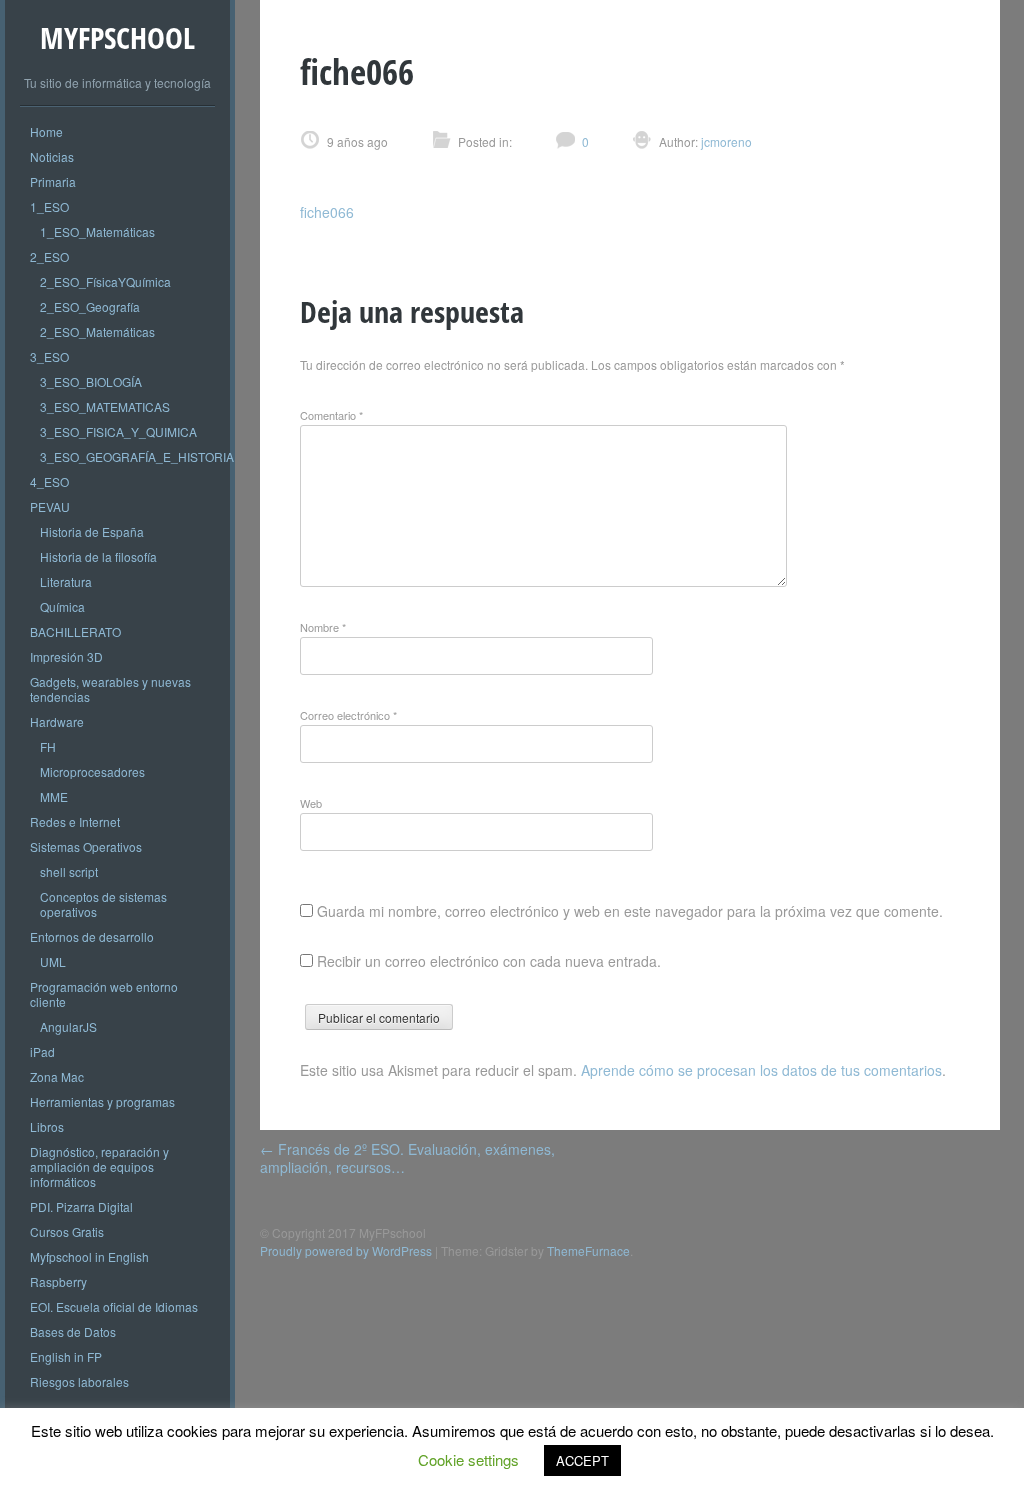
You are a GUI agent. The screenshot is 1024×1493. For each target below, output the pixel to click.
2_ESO (49, 256)
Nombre (323, 627)
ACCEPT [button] (582, 1460)
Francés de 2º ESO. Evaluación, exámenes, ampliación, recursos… (407, 1158)
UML (53, 961)
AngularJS (68, 1026)
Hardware (57, 721)
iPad (42, 1051)
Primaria (53, 181)
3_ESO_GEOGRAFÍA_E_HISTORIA (137, 456)
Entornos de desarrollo (92, 936)
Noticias (52, 156)
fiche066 (327, 212)
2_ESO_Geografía (90, 306)
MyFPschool (117, 37)
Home (46, 131)
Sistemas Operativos (86, 846)
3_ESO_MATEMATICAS (105, 406)
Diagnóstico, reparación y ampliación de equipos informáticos (99, 1166)
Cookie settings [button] (468, 1459)
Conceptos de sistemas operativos (103, 904)
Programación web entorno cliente (104, 994)
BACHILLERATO (75, 631)
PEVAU (50, 506)
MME (54, 796)
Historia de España (92, 531)
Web (311, 803)
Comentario (331, 415)
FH (48, 746)
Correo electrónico (348, 715)
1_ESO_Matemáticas (97, 231)
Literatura (66, 581)
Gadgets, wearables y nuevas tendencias (110, 689)
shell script (69, 871)
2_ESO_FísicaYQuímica (105, 281)
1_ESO (49, 206)
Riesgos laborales (79, 1381)
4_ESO (49, 481)
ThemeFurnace (588, 1250)
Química (62, 606)
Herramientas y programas (102, 1101)
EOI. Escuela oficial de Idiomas (114, 1306)
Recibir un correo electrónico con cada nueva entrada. (489, 961)
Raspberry (58, 1281)
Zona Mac (57, 1076)
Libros (47, 1126)
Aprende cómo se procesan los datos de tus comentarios (761, 1070)
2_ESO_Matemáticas (97, 331)
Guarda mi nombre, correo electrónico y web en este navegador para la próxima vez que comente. (630, 911)
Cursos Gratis (67, 1231)
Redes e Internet (75, 821)
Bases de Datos (73, 1331)
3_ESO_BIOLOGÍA (91, 381)
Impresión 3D (66, 656)
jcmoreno (725, 141)
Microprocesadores (92, 771)
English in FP (66, 1356)
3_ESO (49, 356)
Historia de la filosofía (98, 556)
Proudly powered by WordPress (346, 1250)
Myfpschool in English (89, 1256)
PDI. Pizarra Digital (81, 1206)
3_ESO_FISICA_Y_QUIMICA (118, 431)
